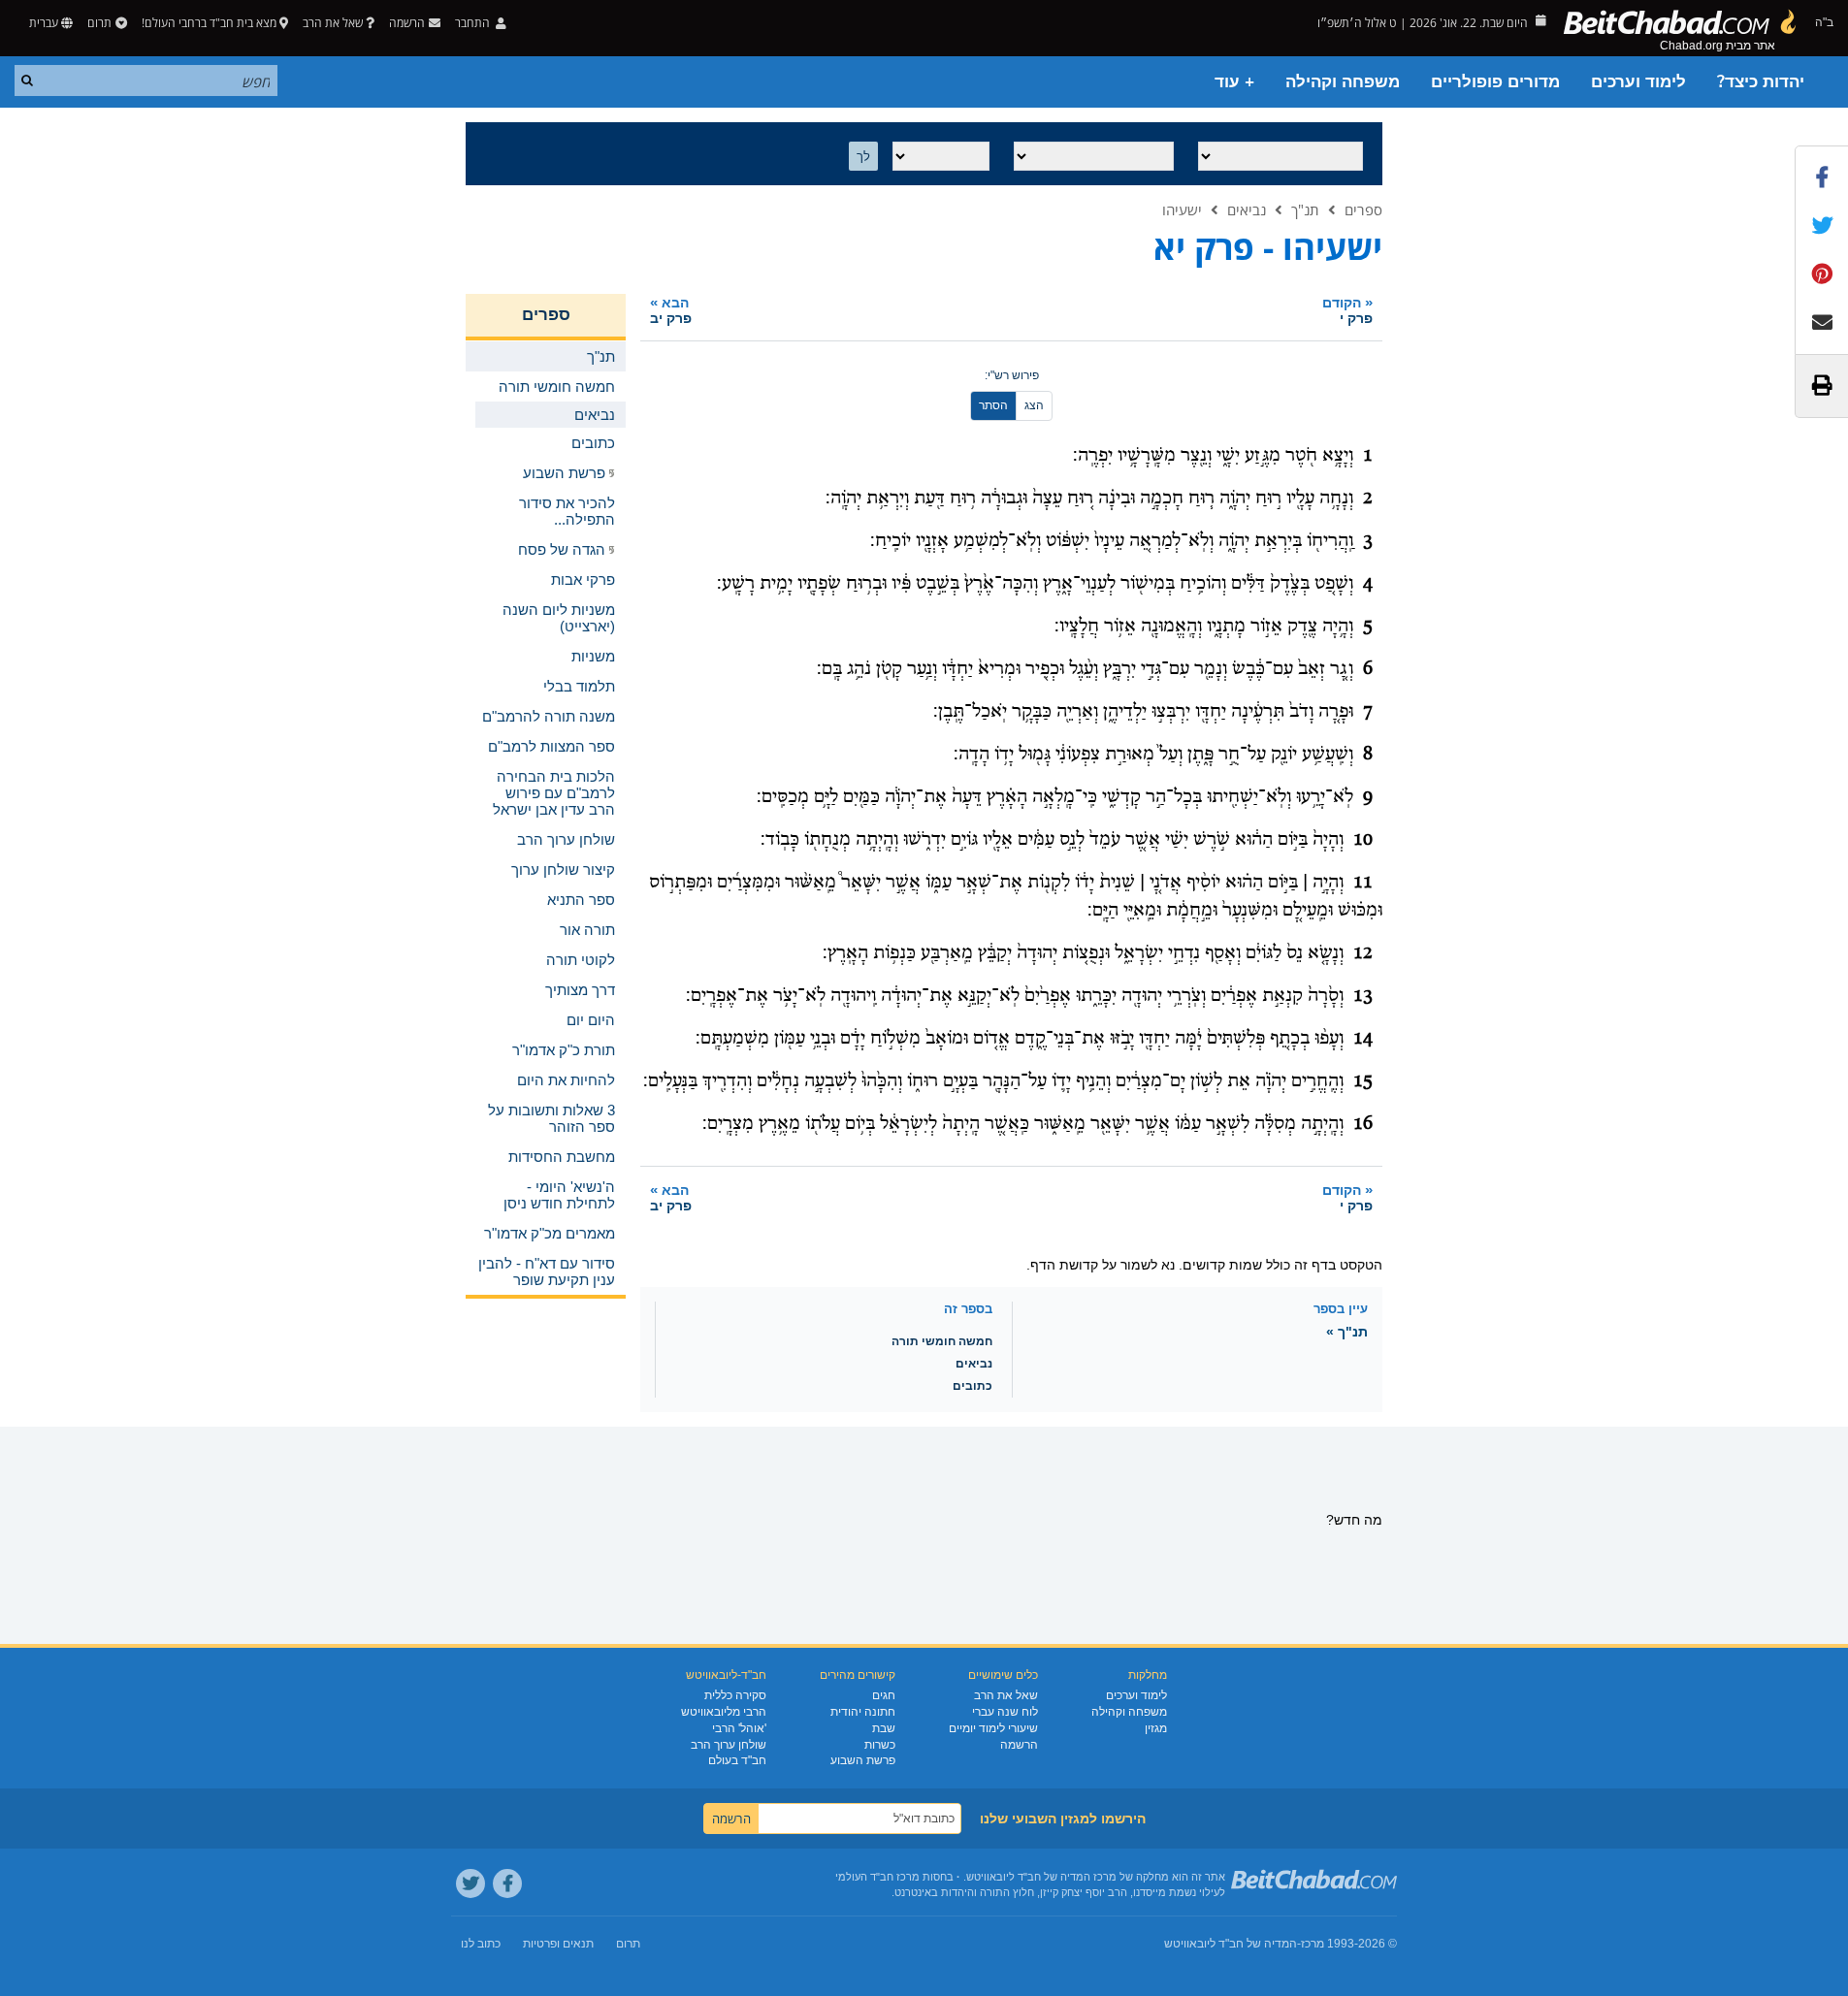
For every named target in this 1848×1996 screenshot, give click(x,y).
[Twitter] (470, 1883)
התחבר (474, 23)
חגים (884, 1695)
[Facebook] (507, 1883)
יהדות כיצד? (1761, 82)
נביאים (1247, 209)
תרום (99, 23)
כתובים (973, 1386)
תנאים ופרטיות (558, 1944)
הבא (671, 310)
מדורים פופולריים (1495, 82)
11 (1363, 883)
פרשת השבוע (863, 1760)
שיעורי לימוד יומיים (993, 1728)
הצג (1034, 405)
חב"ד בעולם (737, 1760)
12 (1363, 953)
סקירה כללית (735, 1695)
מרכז (1313, 1944)
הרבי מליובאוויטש (724, 1712)
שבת (884, 1728)
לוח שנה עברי (1005, 1712)
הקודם (1347, 310)
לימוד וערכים (1638, 82)
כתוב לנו (481, 1944)
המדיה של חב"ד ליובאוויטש (1231, 1944)
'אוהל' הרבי (739, 1728)
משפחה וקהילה (1343, 82)
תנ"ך (1305, 209)
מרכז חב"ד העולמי (877, 1877)
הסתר (993, 405)
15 (1363, 1081)
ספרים (1363, 209)
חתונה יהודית (863, 1712)
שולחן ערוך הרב (729, 1745)
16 (1363, 1124)
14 (1363, 1039)
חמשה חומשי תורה (942, 1341)
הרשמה (1019, 1745)
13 (1363, 996)
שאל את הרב (333, 23)
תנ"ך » (1347, 1332)
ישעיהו (1182, 209)
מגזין (1156, 1728)
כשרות (880, 1745)
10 (1363, 840)
